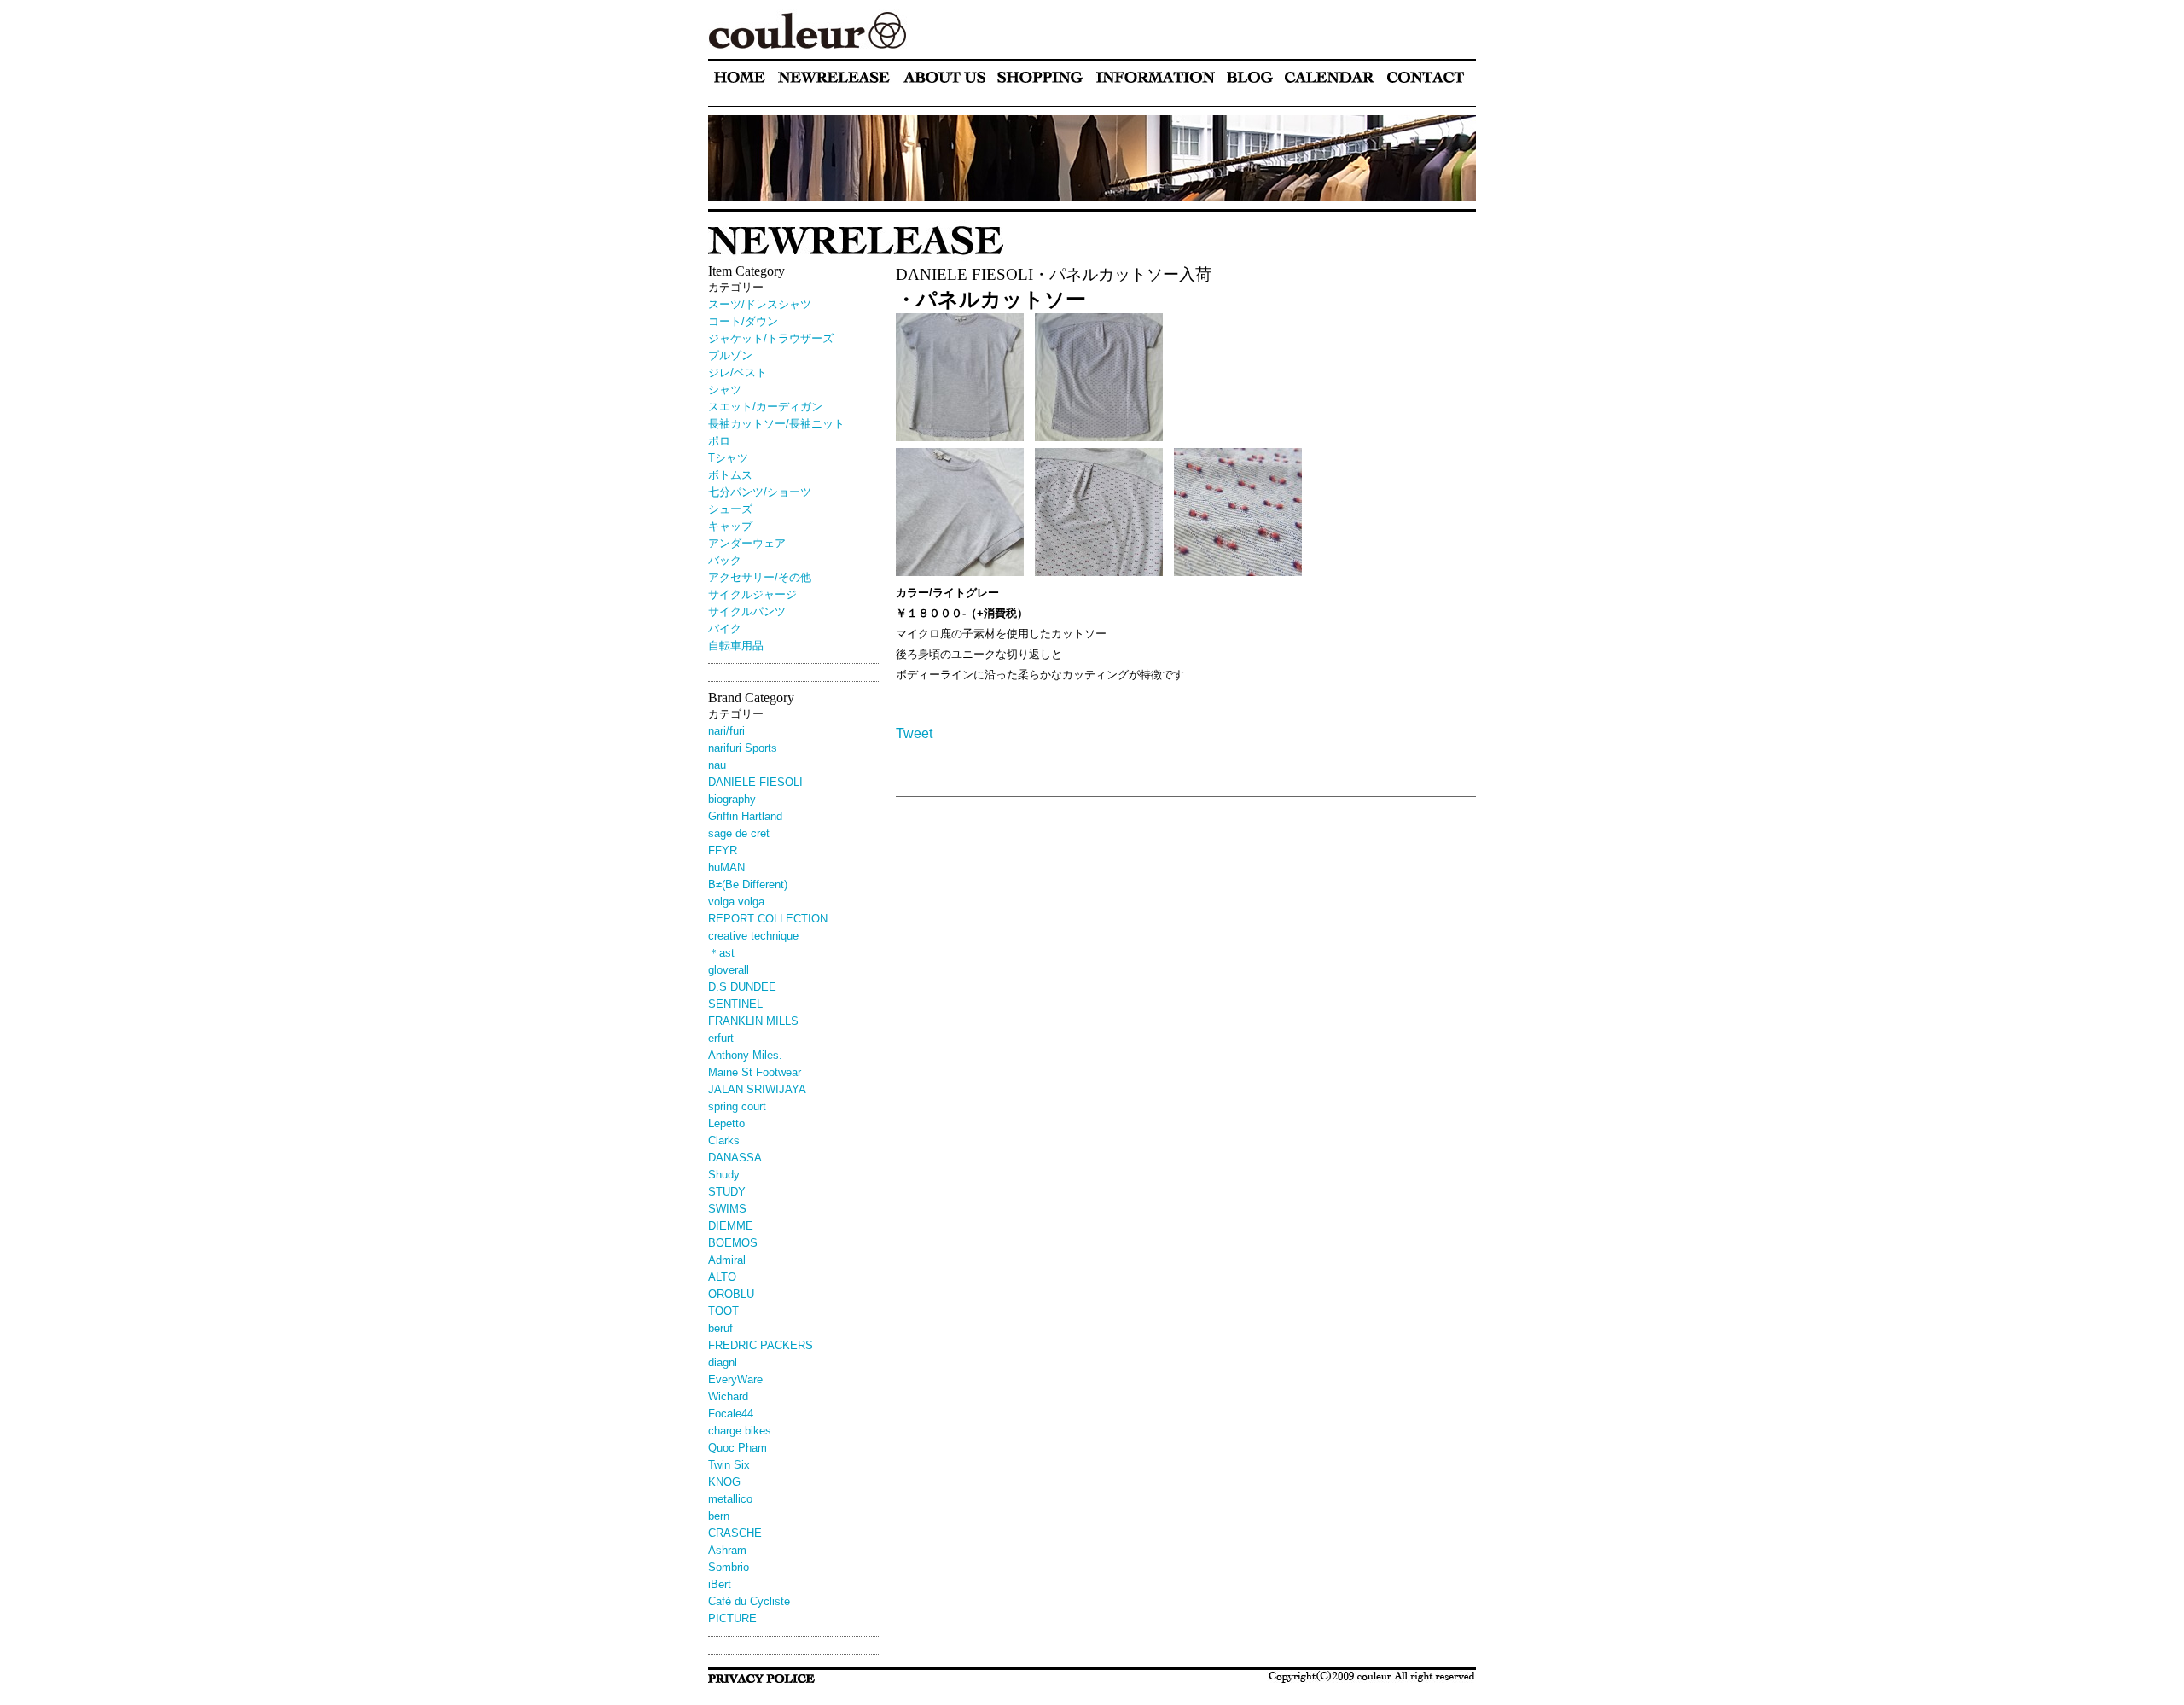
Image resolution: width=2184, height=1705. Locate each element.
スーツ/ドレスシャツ (760, 304)
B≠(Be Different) (748, 885)
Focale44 (731, 1414)
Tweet (914, 733)
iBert (725, 1584)
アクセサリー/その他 (760, 577)
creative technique (753, 936)
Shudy (724, 1175)
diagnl (723, 1362)
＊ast (721, 953)
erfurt (721, 1038)
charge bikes (740, 1431)
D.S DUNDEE (742, 987)
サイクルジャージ (752, 594)
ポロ (719, 441)
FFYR (723, 850)
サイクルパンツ (747, 611)
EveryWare (735, 1379)
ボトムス (730, 475)
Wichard (728, 1397)
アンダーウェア (747, 543)
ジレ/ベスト (738, 372)
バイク (725, 628)
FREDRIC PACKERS (761, 1345)
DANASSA (735, 1158)
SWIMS (727, 1209)
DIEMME (731, 1226)
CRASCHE (735, 1533)
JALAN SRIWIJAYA (757, 1089)
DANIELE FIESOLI (755, 782)
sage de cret (739, 833)
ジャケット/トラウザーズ (771, 338)
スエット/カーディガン (765, 407)
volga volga (736, 902)
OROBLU (731, 1294)
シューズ (730, 509)
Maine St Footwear (755, 1072)
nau (717, 765)
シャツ (725, 390)
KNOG (724, 1482)
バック (725, 560)
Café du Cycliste (749, 1601)
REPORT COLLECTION (768, 919)
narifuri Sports (743, 748)
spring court (737, 1106)
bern (719, 1516)
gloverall (729, 970)
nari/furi (726, 731)
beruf (720, 1328)
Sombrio (729, 1567)
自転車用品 (736, 646)
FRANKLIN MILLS (753, 1021)
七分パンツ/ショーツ (760, 492)
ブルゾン (730, 355)
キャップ (730, 526)
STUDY (727, 1192)
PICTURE (732, 1618)
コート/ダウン (743, 321)
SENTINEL (735, 1004)
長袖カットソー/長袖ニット (776, 424)
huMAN (726, 867)
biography (732, 799)
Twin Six (729, 1465)
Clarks (724, 1141)
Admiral (727, 1260)
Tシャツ (728, 458)
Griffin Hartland (745, 816)
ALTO (722, 1277)
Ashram (727, 1550)
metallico (730, 1499)
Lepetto (726, 1123)
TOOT (723, 1311)
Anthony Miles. (745, 1055)
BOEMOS (733, 1243)
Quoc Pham (738, 1448)
